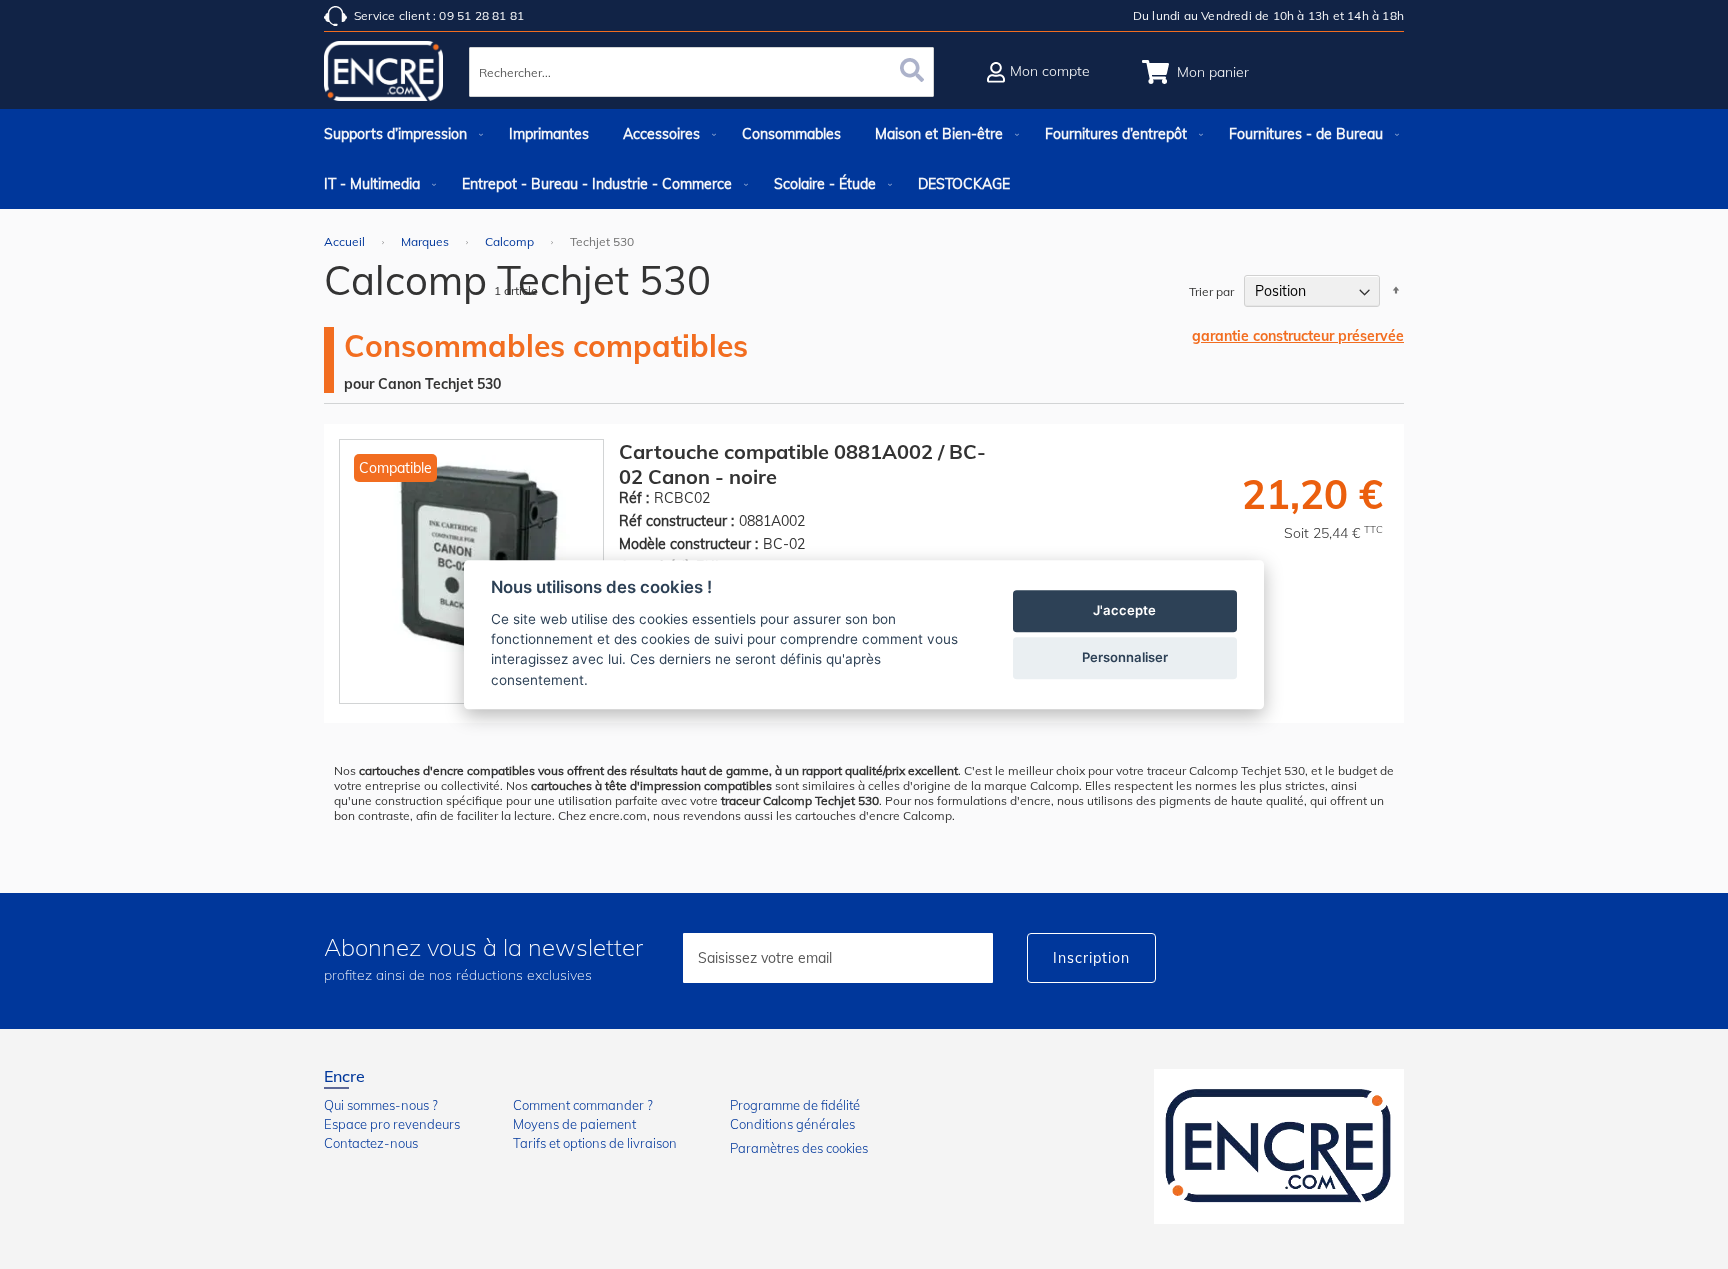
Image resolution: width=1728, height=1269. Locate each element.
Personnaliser (1125, 657)
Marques (426, 241)
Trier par (1211, 291)
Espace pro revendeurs (392, 1124)
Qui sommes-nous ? (381, 1105)
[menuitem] (399, 134)
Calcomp (511, 241)
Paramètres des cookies (799, 1148)
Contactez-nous (371, 1143)
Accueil (346, 241)
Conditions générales (792, 1124)
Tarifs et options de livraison (595, 1143)
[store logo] (384, 75)
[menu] (864, 159)
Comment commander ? (583, 1105)
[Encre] (1279, 1146)
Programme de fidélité (795, 1105)
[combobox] (701, 72)
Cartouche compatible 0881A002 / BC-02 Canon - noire (802, 464)
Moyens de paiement (574, 1124)
